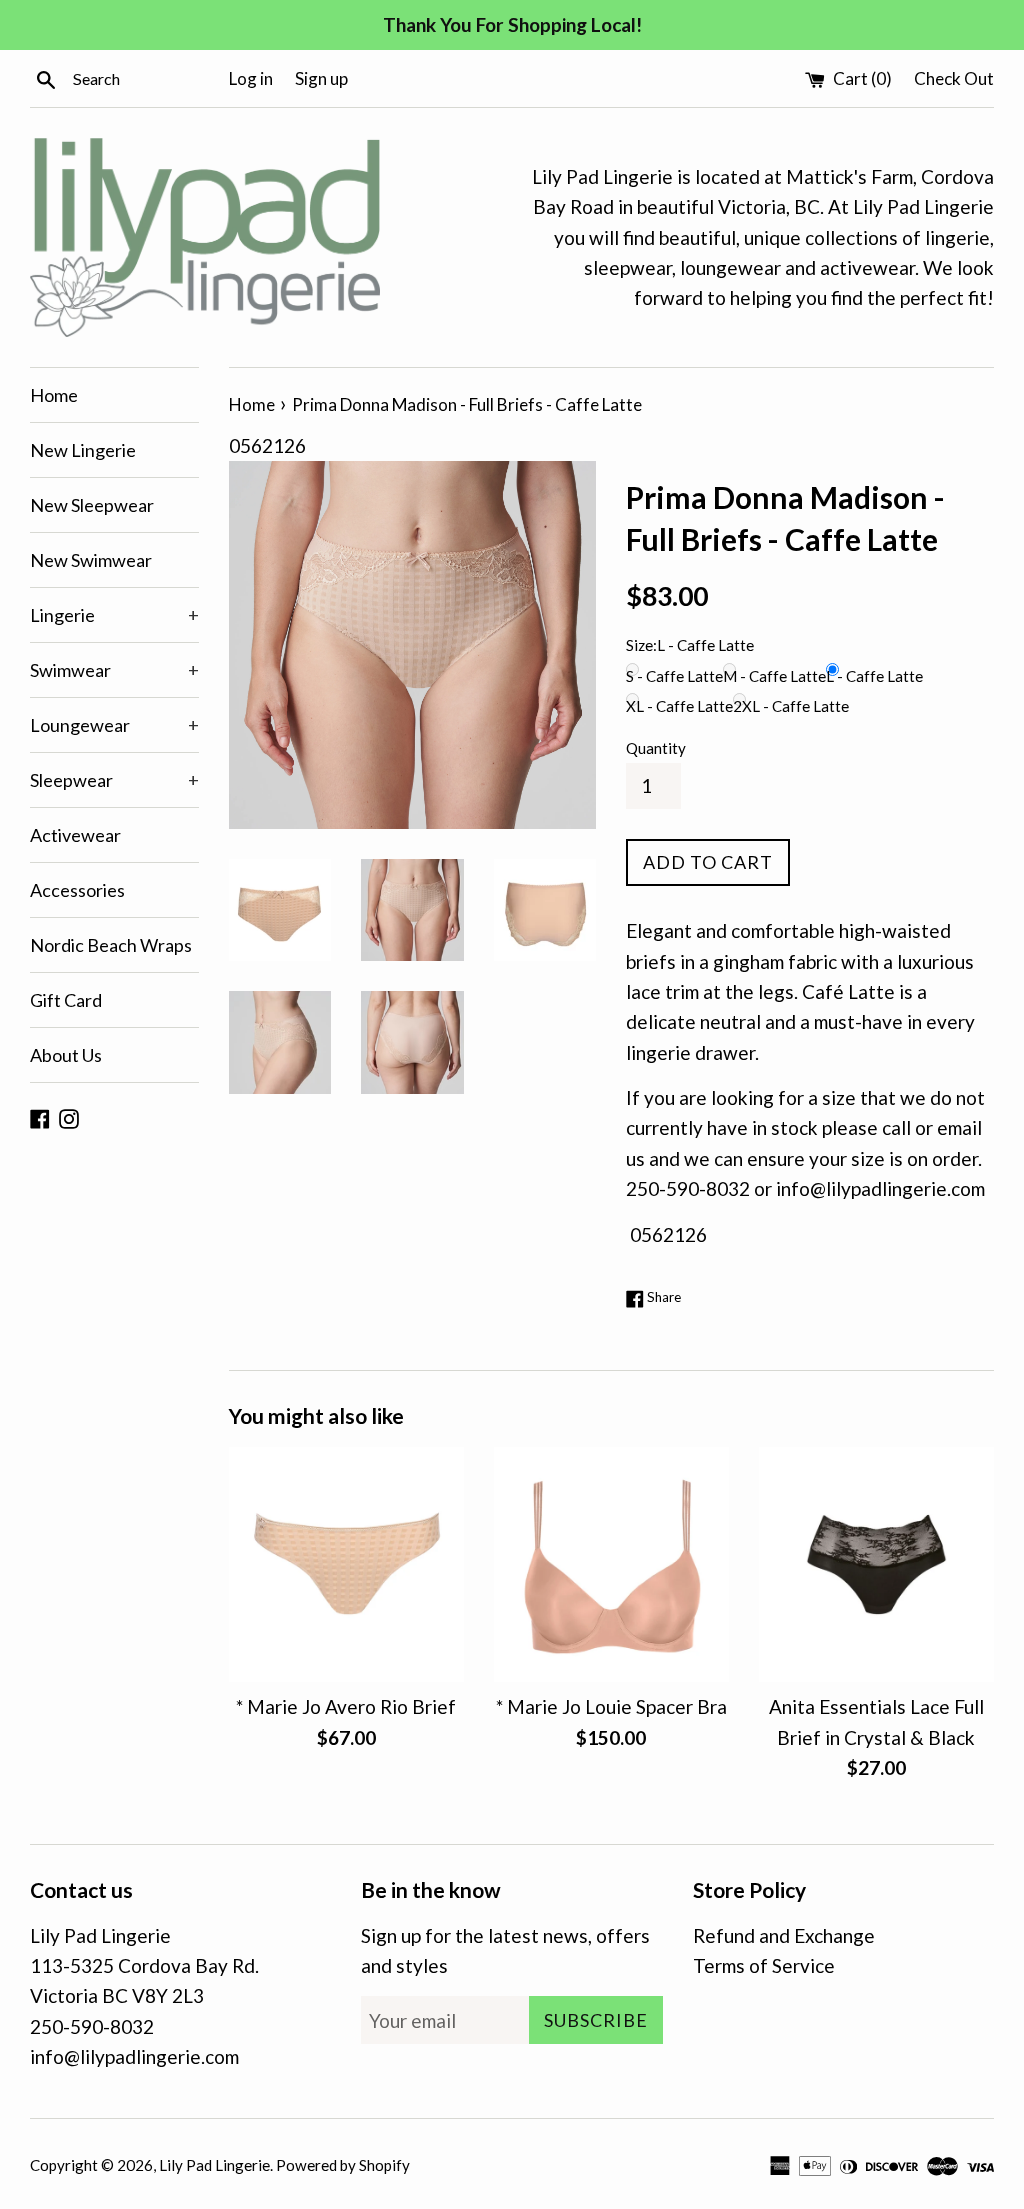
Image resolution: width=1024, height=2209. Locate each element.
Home (54, 395)
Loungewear (114, 725)
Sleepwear (114, 780)
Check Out (954, 78)
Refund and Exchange (784, 1935)
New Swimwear (91, 560)
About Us (66, 1055)
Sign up (321, 78)
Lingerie (114, 615)
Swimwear (114, 670)
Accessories (77, 890)
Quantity (656, 748)
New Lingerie (83, 450)
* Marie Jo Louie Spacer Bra (611, 1706)
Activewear (75, 835)
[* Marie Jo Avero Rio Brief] (346, 1564)
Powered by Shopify (343, 2165)
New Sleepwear (92, 505)
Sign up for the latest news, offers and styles (505, 1950)
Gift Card (66, 1000)
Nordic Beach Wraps (111, 945)
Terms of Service (764, 1965)
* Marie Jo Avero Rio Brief (346, 1706)
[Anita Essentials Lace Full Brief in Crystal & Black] (876, 1564)
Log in (251, 78)
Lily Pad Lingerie (214, 2165)
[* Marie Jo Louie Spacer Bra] (611, 1564)
